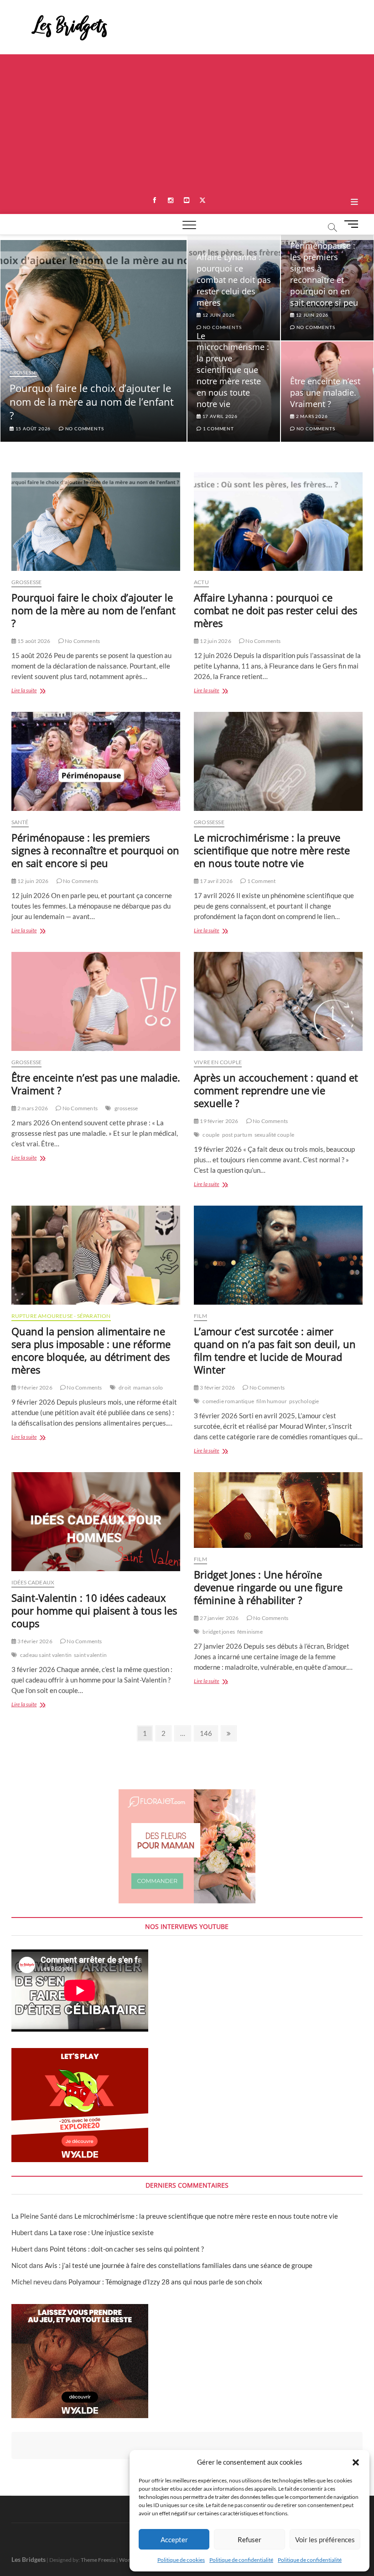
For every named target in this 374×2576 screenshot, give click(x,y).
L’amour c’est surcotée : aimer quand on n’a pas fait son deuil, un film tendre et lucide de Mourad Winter (275, 1350)
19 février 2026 (218, 1121)
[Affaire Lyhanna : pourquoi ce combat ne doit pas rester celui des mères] (278, 522)
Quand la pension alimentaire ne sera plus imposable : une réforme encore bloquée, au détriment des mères (91, 1350)
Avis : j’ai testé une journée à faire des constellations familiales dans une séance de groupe (179, 2265)
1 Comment (218, 428)
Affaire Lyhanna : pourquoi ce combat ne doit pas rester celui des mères (234, 280)
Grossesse (23, 372)
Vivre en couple (218, 1062)
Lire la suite (34, 691)
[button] (356, 2462)
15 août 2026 (32, 428)
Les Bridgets (29, 2559)
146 (207, 1733)
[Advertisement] (187, 123)
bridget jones (219, 1632)
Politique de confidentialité (241, 2560)
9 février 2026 (34, 1387)
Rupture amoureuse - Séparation (61, 1316)
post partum (237, 1135)
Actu (201, 582)
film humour (272, 1401)
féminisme (250, 1632)
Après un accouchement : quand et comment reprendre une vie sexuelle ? (276, 1090)
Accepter (174, 2539)
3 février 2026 (217, 1387)
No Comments (84, 428)
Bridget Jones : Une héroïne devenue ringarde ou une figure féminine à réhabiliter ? (268, 1587)
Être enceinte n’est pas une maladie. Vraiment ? (325, 392)
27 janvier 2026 (219, 1618)
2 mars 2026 (311, 416)
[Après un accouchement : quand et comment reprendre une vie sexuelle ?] (278, 1001)
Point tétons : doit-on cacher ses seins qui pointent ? (127, 2249)
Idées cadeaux (33, 1582)
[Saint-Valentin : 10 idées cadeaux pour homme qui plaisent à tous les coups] (96, 1522)
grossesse (126, 1108)
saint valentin (90, 1655)
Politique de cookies (181, 2560)
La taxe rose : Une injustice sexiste (102, 2232)
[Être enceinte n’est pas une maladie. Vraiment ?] (96, 1001)
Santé (20, 822)
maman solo (148, 1387)
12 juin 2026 (312, 315)
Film (200, 1316)
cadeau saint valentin (46, 1655)
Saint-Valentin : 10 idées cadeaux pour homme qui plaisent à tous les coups (94, 1610)
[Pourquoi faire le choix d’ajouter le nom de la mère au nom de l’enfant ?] (96, 522)
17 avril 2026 (219, 416)
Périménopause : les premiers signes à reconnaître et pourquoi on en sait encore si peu (324, 274)
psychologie (304, 1401)
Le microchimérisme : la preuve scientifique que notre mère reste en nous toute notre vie (233, 370)
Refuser (249, 2539)
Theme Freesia (98, 2560)
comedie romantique (228, 1401)
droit (125, 1387)
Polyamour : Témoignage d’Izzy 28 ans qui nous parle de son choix (165, 2282)
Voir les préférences (325, 2539)
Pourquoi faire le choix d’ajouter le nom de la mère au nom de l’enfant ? (92, 402)
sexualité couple (274, 1135)
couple (211, 1135)
